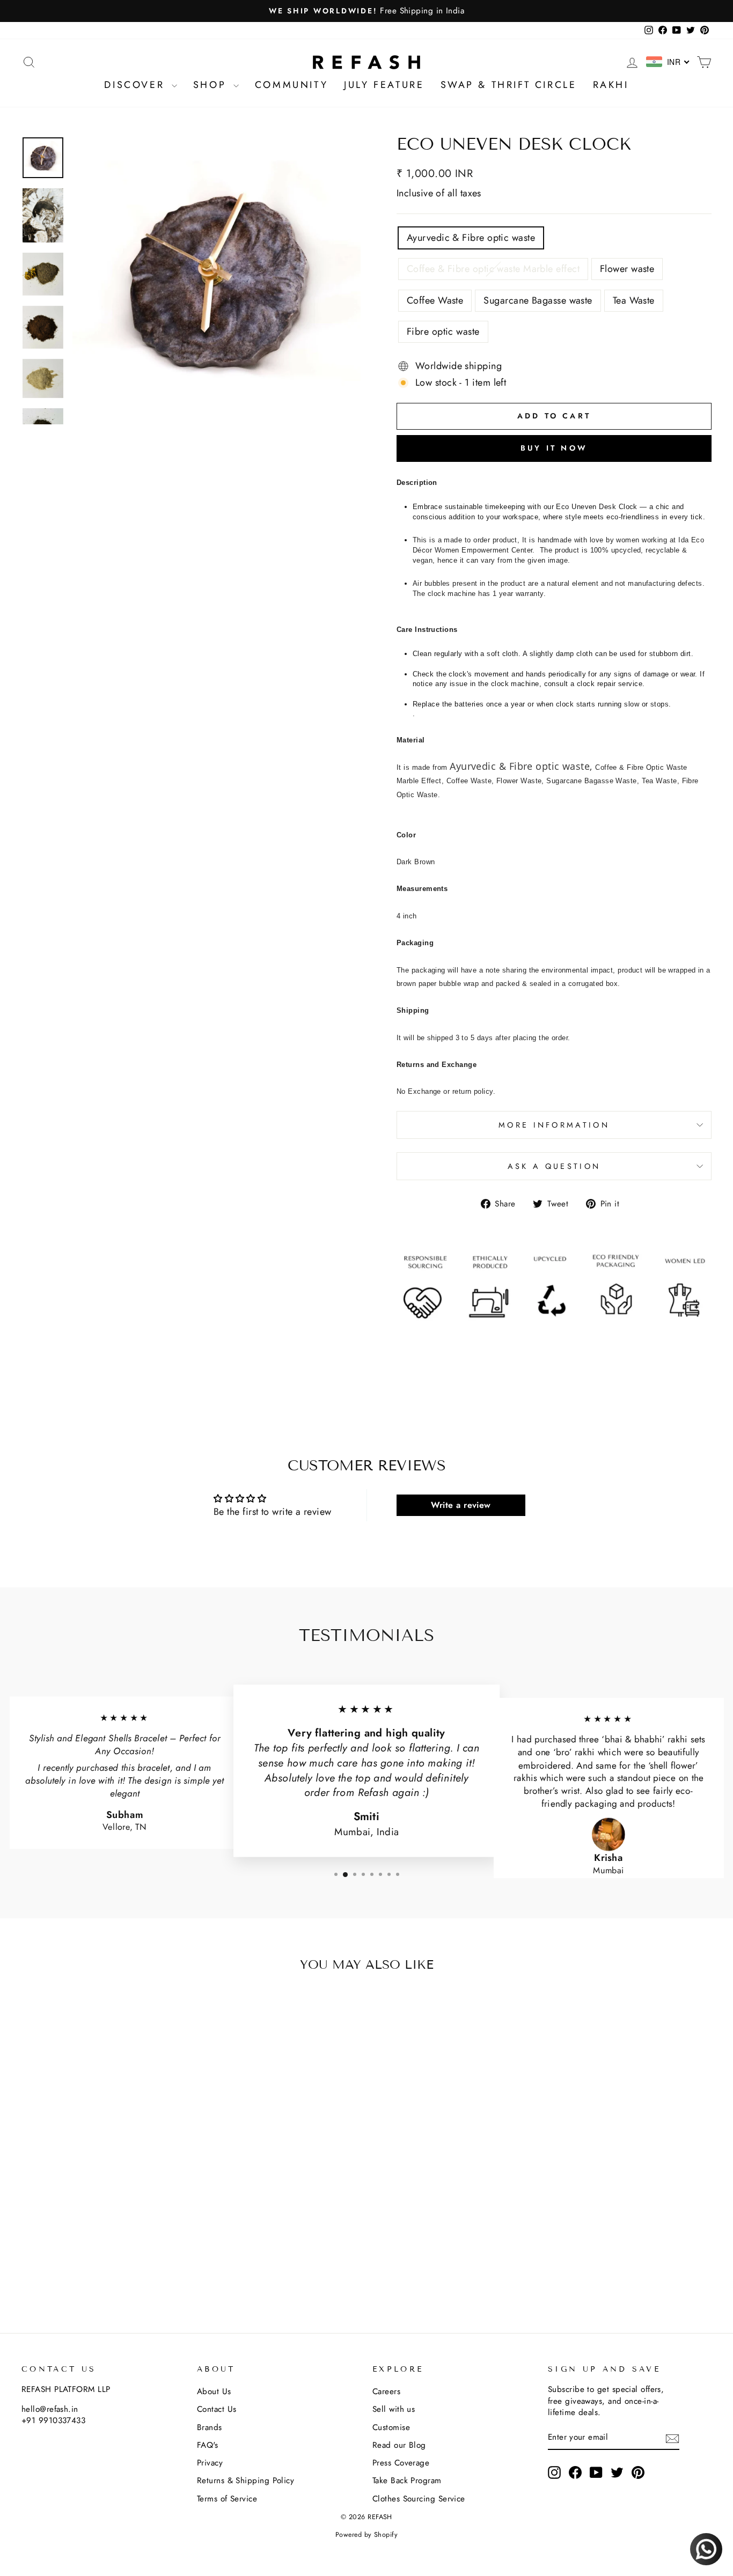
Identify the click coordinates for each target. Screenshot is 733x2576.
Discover (136, 85)
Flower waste (627, 269)
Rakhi (611, 85)
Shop (212, 85)
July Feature (384, 85)
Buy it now (554, 448)
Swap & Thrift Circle (509, 85)
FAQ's (207, 2445)
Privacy (210, 2463)
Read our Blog (399, 2445)
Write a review (461, 1505)
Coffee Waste (435, 300)
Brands (210, 2427)
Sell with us (394, 2409)
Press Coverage (401, 2463)
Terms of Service (227, 2499)
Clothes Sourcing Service (419, 2499)
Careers (386, 2391)
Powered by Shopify (366, 2535)
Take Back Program (407, 2481)
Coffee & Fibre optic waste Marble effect (493, 269)
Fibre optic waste (443, 332)
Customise (391, 2427)
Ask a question (554, 1166)
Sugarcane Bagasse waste (538, 300)
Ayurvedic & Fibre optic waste (471, 238)
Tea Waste (634, 300)
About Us (214, 2391)
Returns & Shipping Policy (245, 2481)
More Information (554, 1125)
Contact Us (217, 2409)
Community (291, 85)
